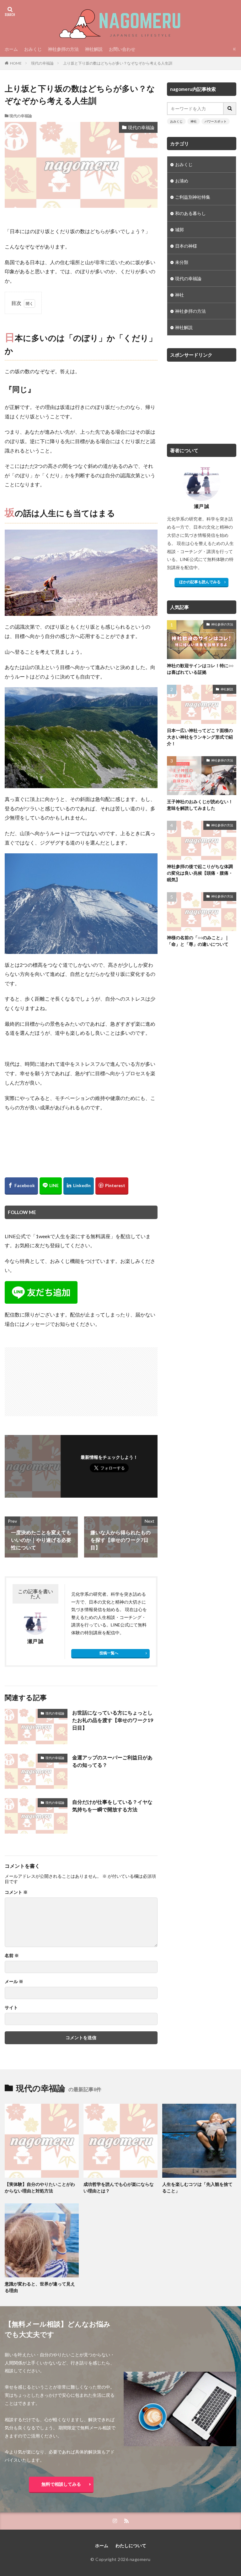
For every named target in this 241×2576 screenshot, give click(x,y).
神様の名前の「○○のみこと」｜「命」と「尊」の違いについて (198, 941)
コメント (16, 1892)
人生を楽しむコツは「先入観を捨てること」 (197, 2187)
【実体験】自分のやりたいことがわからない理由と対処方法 (40, 2187)
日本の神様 (186, 246)
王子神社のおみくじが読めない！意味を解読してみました (200, 805)
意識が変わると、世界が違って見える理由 (40, 2287)
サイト (11, 2008)
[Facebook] (21, 1186)
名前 (12, 1956)
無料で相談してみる (61, 2484)
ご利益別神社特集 (193, 197)
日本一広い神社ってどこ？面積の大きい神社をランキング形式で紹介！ (200, 737)
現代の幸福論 (42, 63)
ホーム (11, 49)
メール (14, 1982)
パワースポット (216, 121)
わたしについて (131, 2545)
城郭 (179, 230)
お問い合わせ (122, 49)
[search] (230, 109)
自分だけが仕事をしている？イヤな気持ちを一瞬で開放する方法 (112, 1806)
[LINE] (51, 1186)
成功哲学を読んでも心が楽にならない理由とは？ (119, 2187)
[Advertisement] (44, 1379)
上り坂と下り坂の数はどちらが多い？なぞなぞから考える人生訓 (118, 63)
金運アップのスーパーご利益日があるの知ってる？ (112, 1761)
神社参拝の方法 (63, 49)
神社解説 (94, 49)
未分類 (182, 262)
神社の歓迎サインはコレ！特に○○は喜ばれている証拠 (200, 669)
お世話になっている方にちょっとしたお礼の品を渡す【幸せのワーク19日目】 (113, 1720)
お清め (182, 181)
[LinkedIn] (79, 1186)
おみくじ (33, 49)
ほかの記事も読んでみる (200, 582)
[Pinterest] (112, 1186)
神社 (194, 121)
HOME (16, 63)
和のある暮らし (190, 213)
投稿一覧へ (109, 1653)
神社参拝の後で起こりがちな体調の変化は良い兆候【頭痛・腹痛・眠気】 (200, 873)
